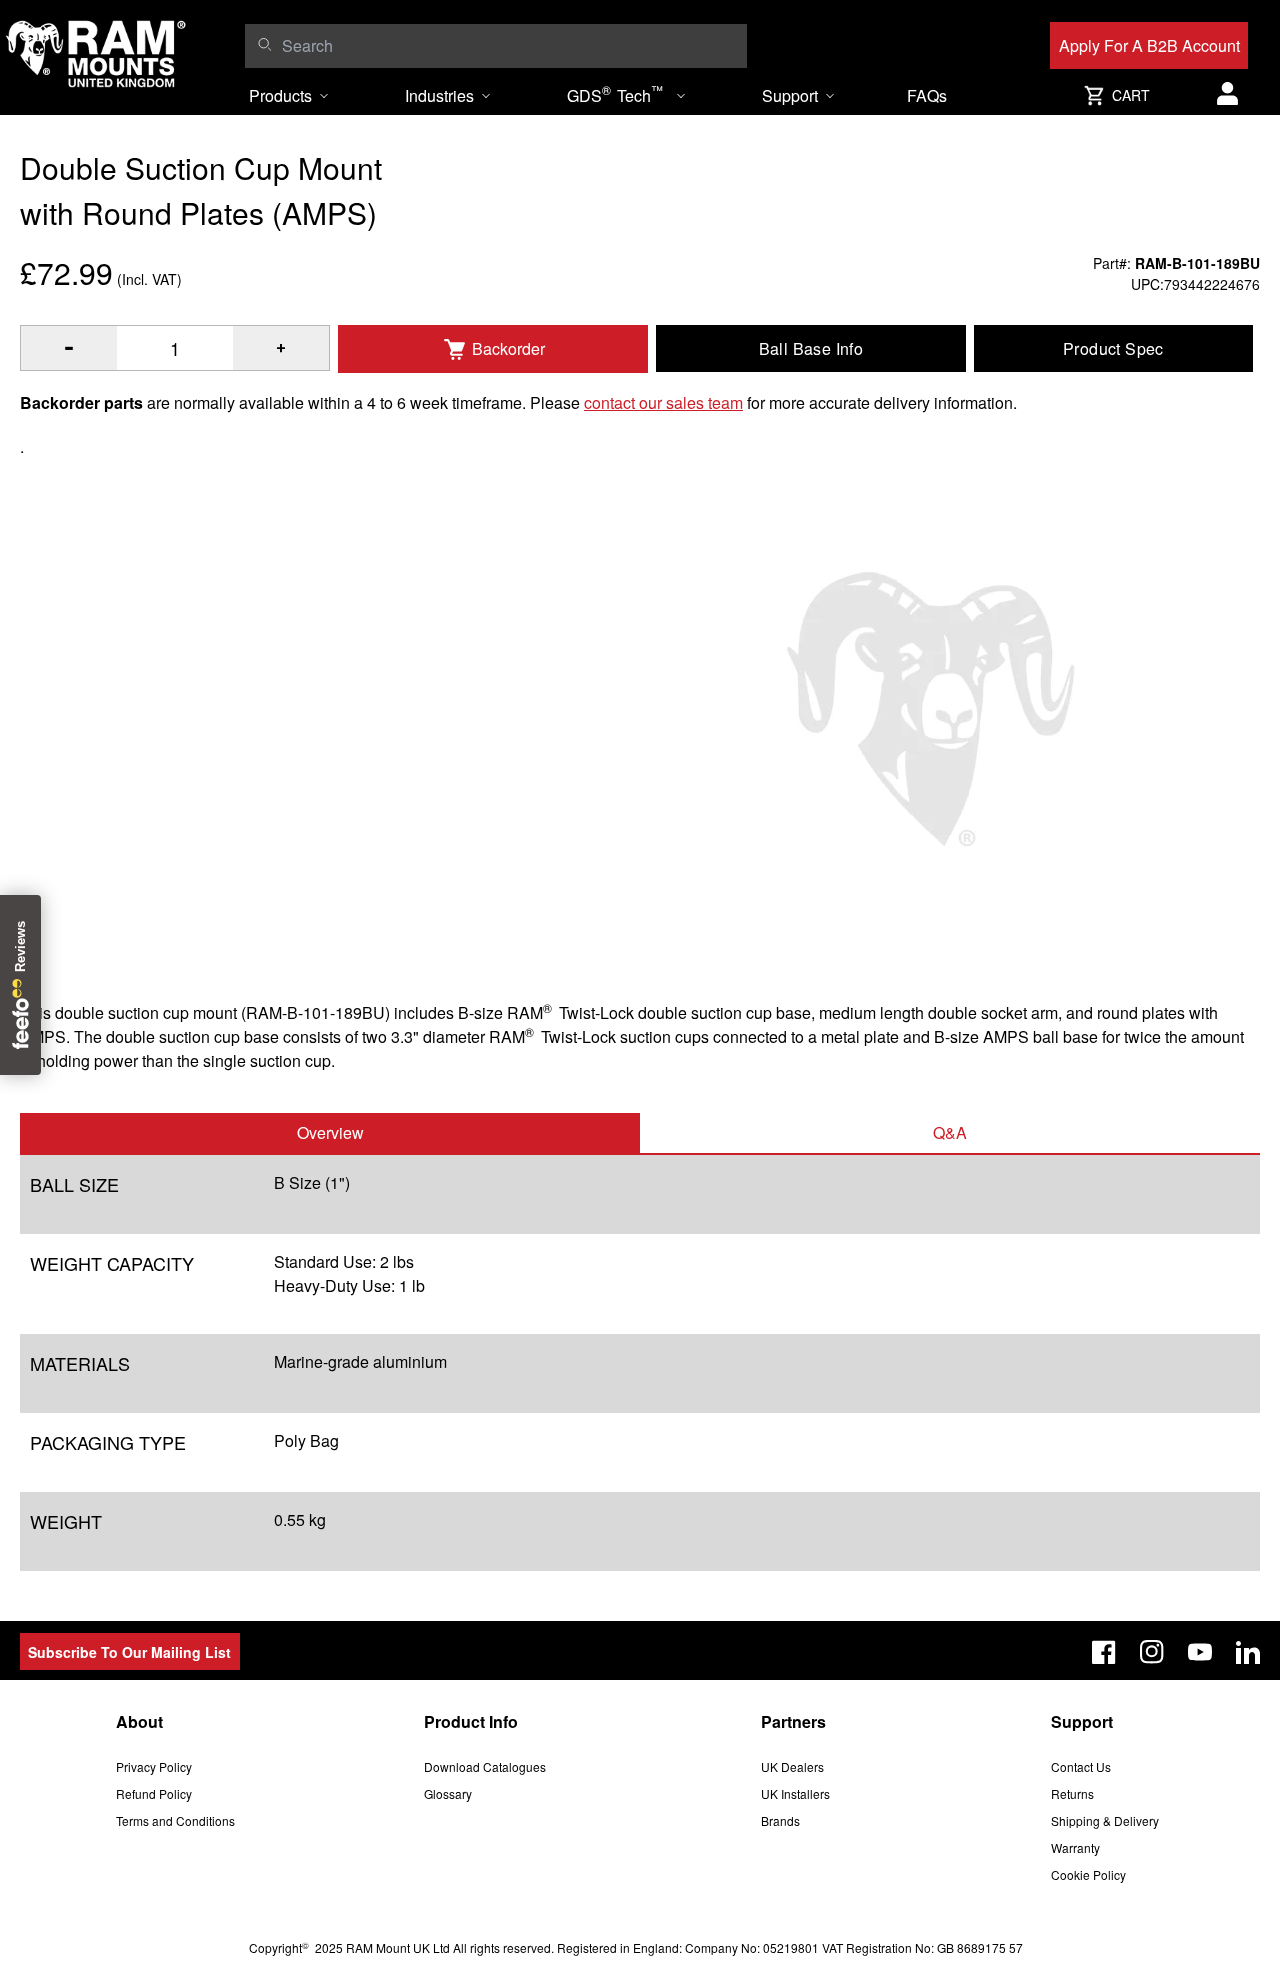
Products (280, 95)
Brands (780, 1820)
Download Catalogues (485, 1766)
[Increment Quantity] (69, 348)
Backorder (508, 348)
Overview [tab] (330, 1132)
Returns (1072, 1793)
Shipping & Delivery (1105, 1820)
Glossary (448, 1793)
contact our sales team (663, 402)
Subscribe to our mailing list (129, 1652)
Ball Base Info (811, 348)
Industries (439, 95)
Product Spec (1113, 348)
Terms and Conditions (175, 1820)
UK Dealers (792, 1766)
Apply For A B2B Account (1149, 45)
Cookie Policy (1088, 1874)
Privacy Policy (154, 1766)
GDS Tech (615, 94)
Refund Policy (154, 1793)
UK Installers (795, 1793)
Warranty (1075, 1847)
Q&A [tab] (950, 1132)
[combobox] (509, 46)
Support (790, 95)
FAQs (927, 95)
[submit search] (264, 44)
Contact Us (1081, 1766)
